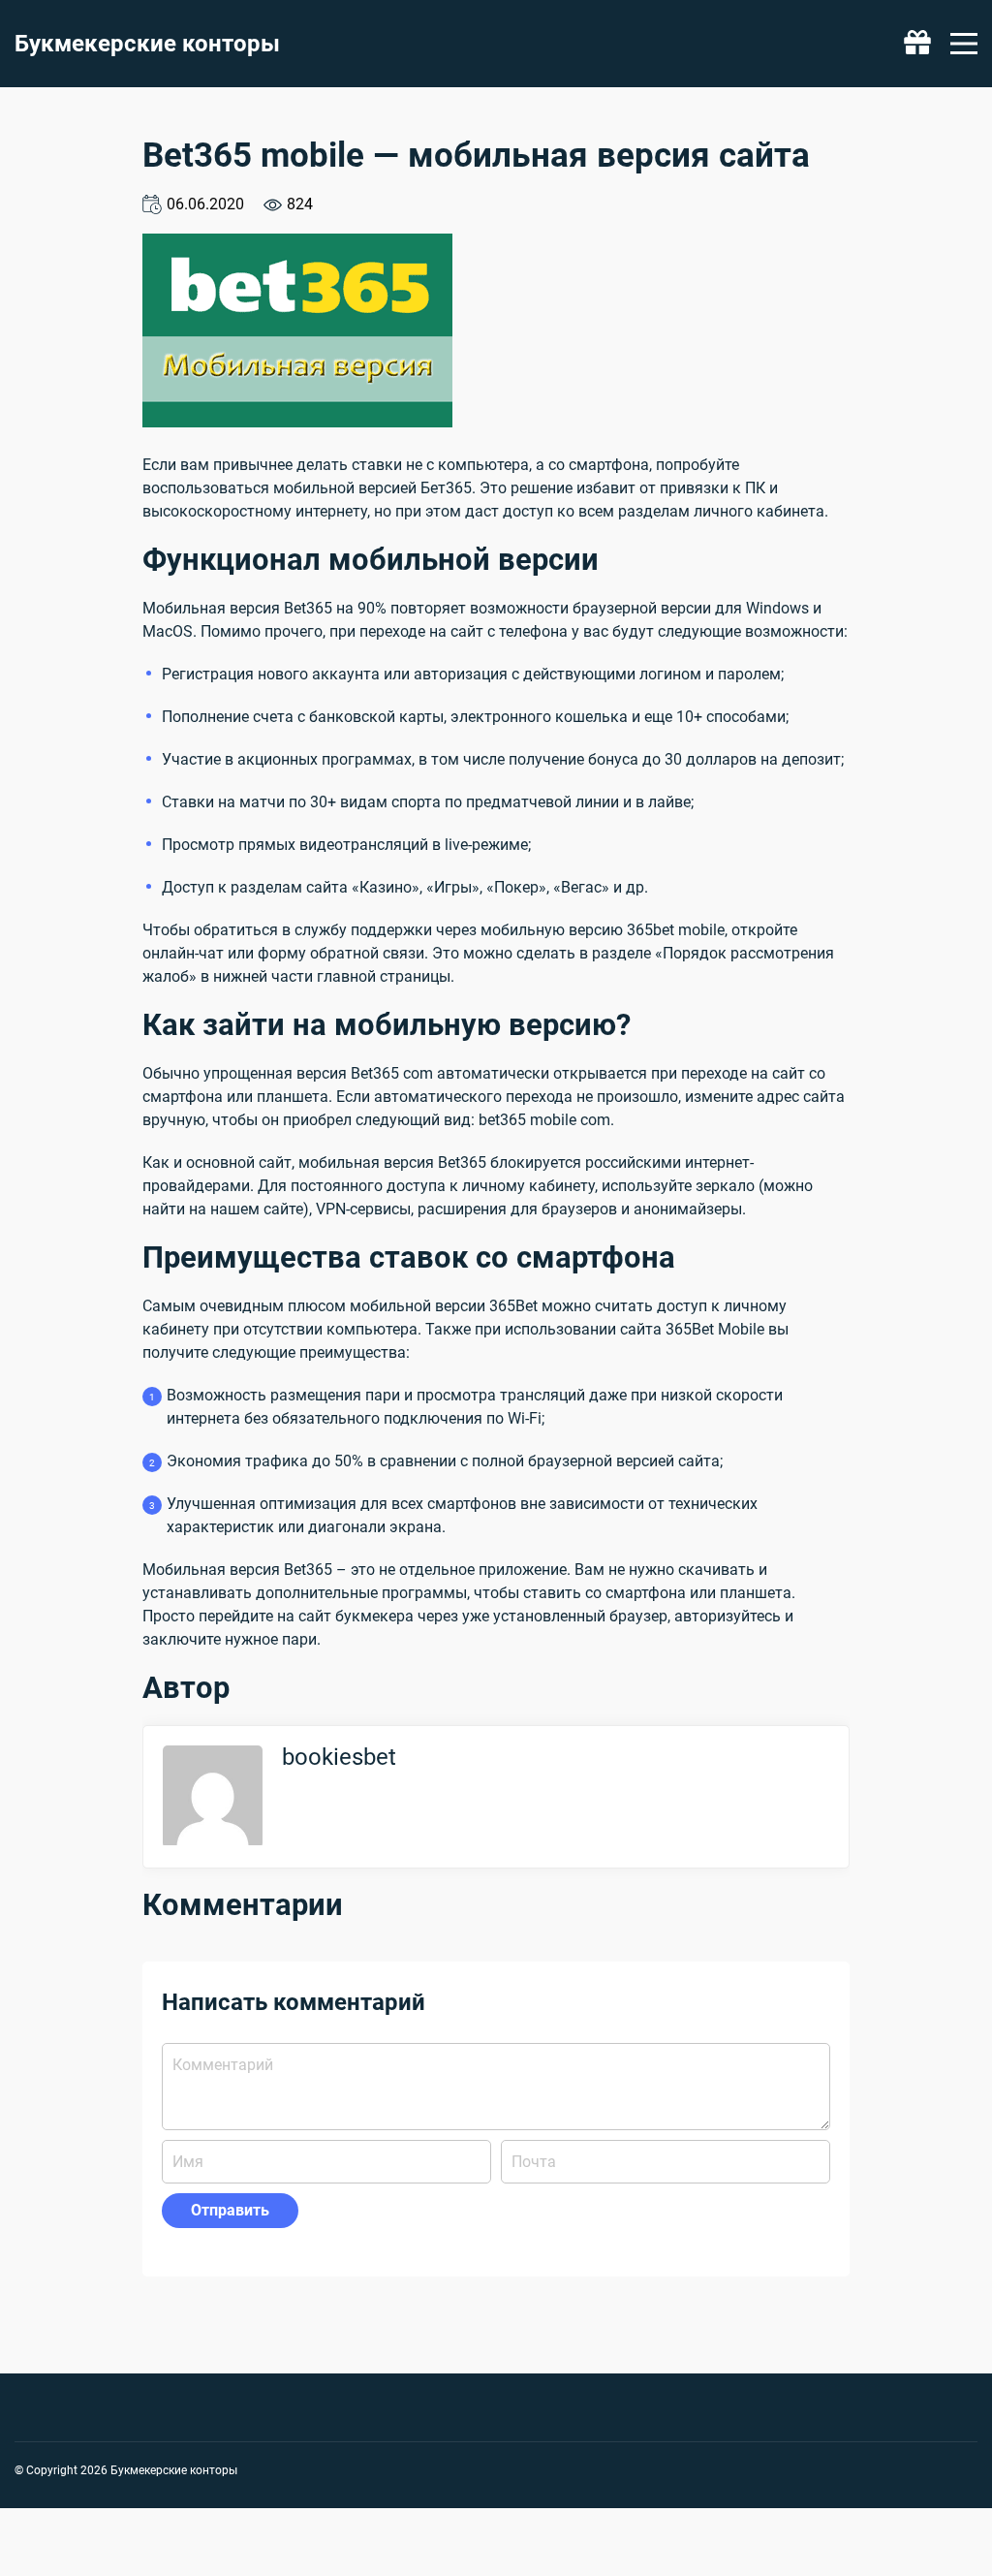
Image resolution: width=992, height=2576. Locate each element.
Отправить (230, 2210)
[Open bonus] (917, 44)
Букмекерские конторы (147, 44)
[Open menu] (964, 44)
